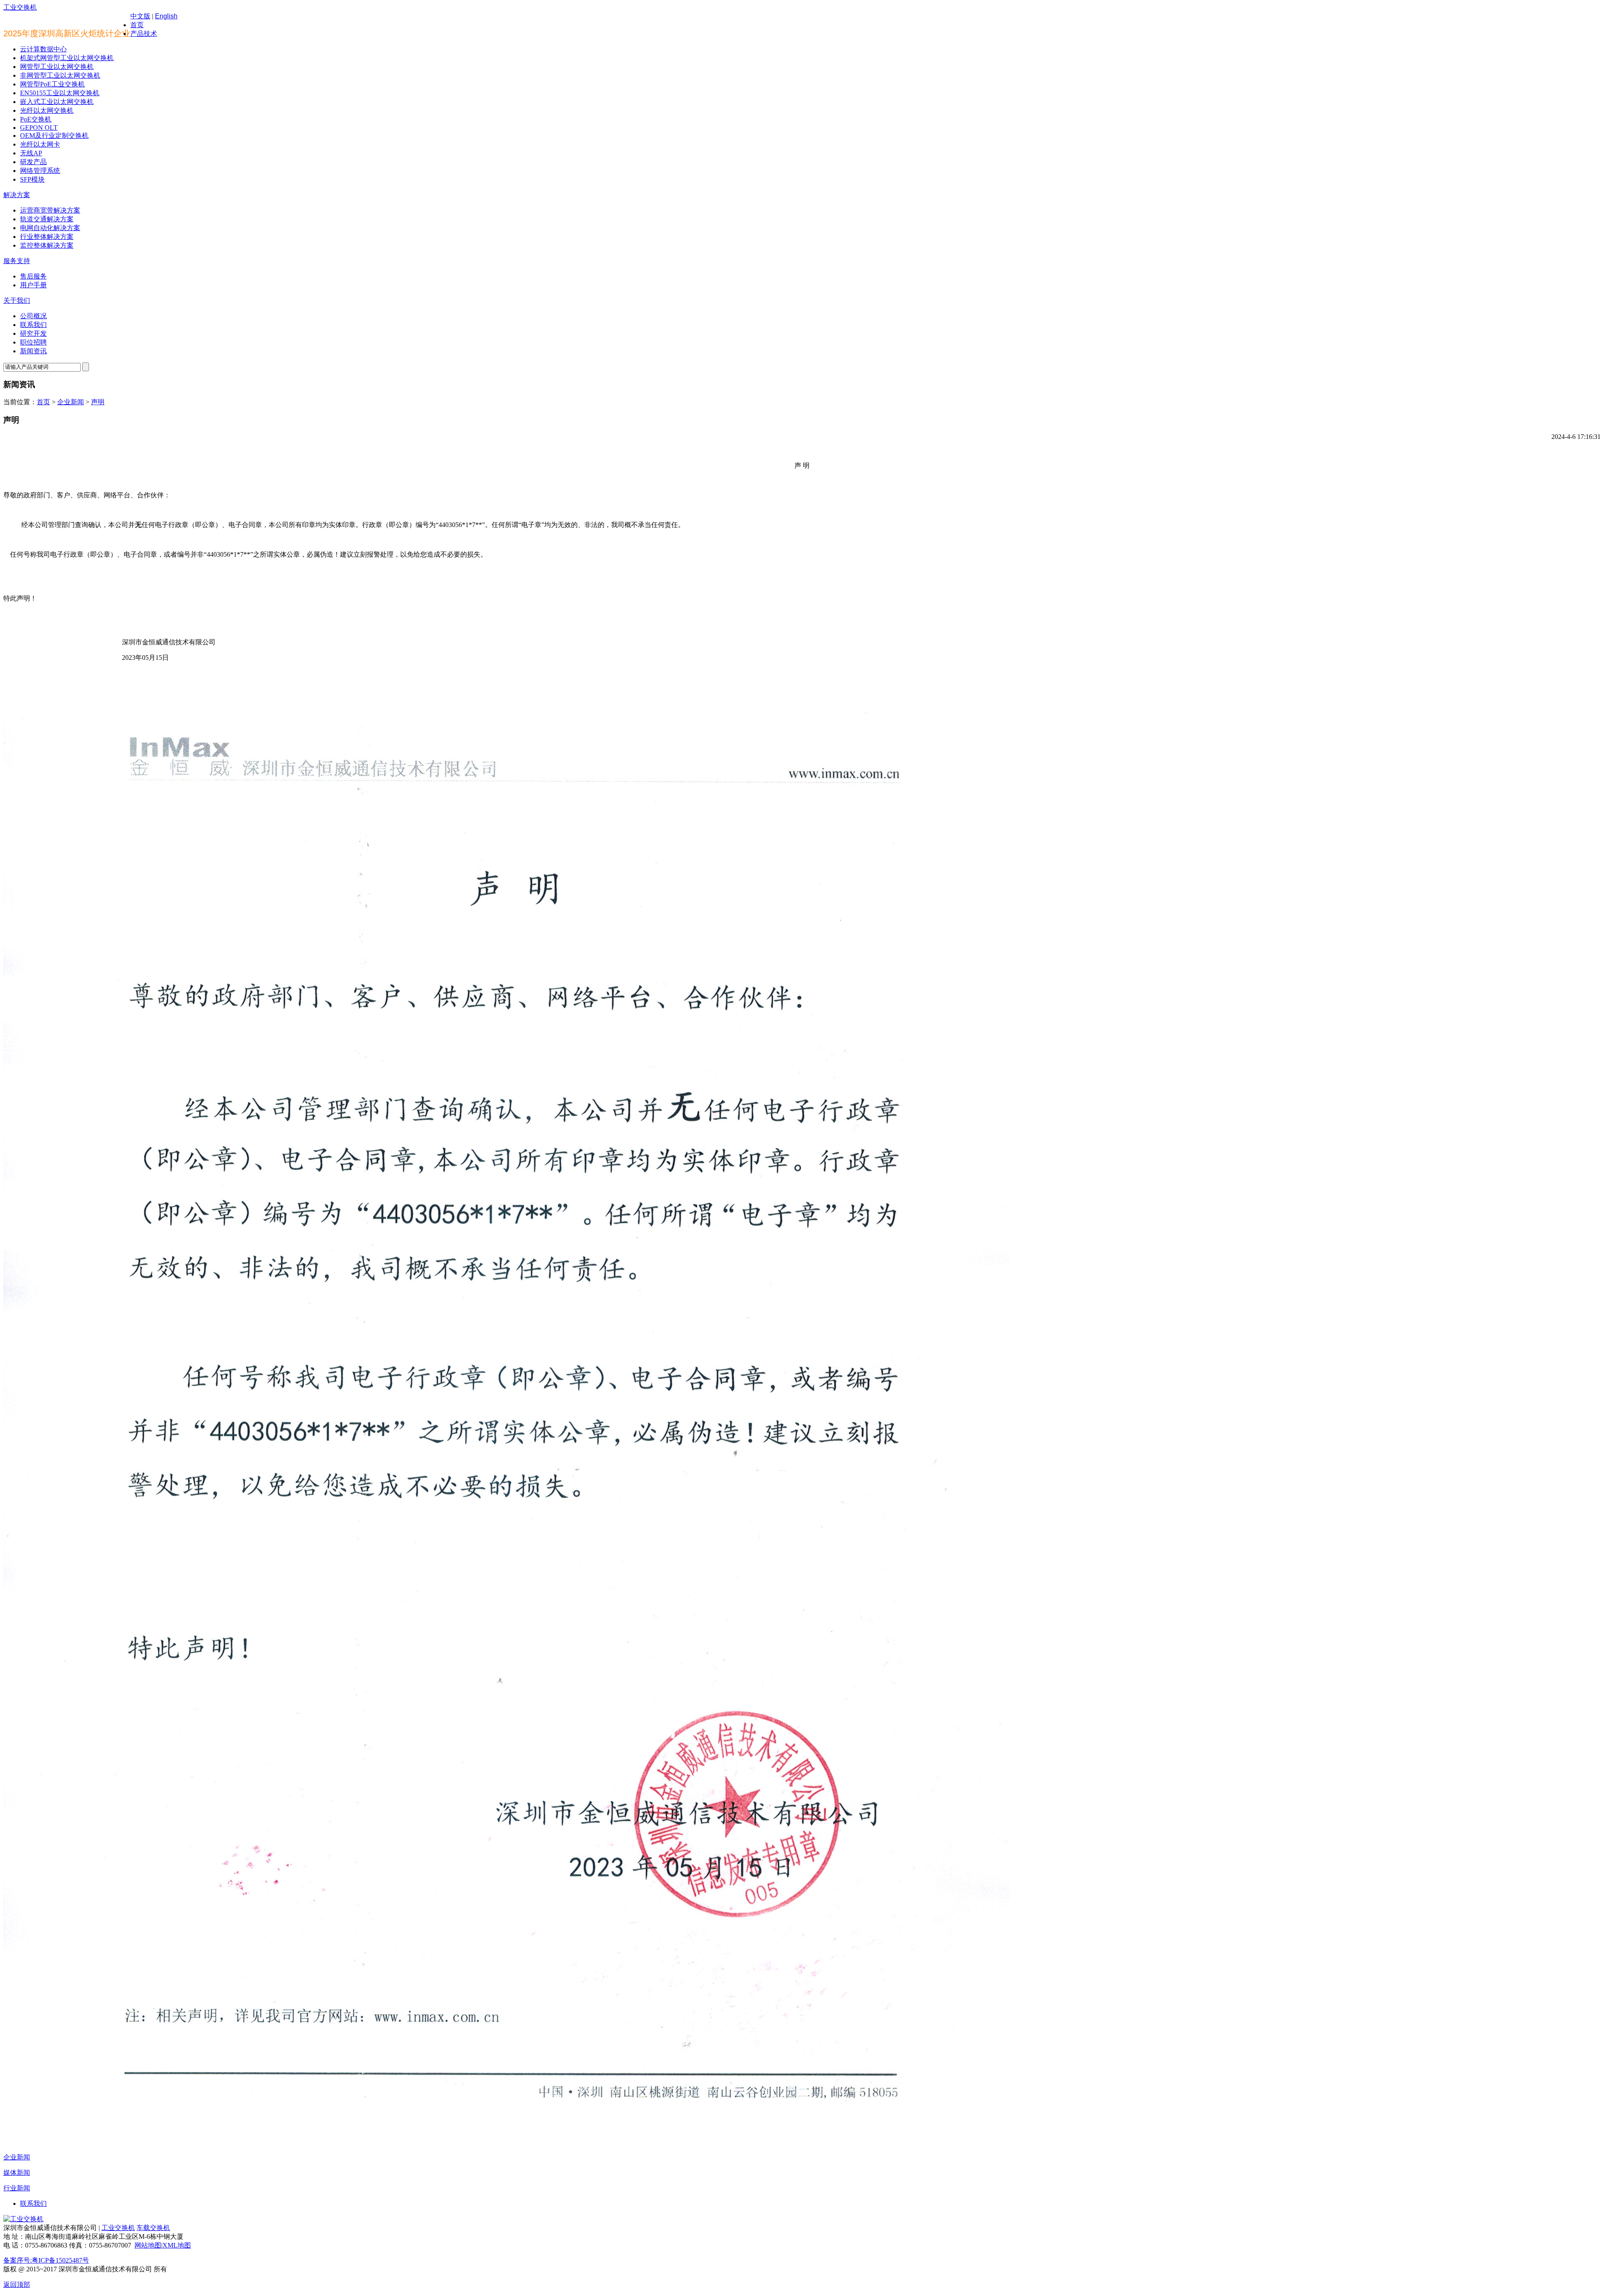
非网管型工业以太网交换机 (60, 75)
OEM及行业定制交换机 (54, 136)
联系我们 (33, 325)
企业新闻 (71, 402)
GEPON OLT (39, 128)
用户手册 (33, 285)
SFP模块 (32, 179)
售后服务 (33, 276)
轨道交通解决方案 (47, 219)
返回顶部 (17, 2285)
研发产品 (33, 162)
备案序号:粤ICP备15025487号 (46, 2260)
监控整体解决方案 (47, 245)
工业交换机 (20, 7)
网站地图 (148, 2245)
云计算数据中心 (43, 49)
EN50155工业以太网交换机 (60, 93)
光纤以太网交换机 (47, 110)
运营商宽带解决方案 (50, 210)
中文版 (140, 16)
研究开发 (33, 333)
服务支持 (17, 261)
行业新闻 (17, 2188)
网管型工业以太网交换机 (57, 67)
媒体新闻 (17, 2173)
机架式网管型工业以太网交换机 (67, 58)
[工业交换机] (23, 2219)
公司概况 (33, 316)
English (166, 16)
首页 (137, 25)
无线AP (31, 153)
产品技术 (144, 34)
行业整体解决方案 (47, 237)
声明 (98, 402)
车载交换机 (153, 2228)
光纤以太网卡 (40, 144)
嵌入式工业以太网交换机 (57, 102)
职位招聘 (33, 342)
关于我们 (17, 300)
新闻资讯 (33, 351)
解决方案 (17, 195)
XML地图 (177, 2245)
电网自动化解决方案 (50, 228)
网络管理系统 (40, 171)
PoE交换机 (36, 119)
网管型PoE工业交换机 (52, 84)
